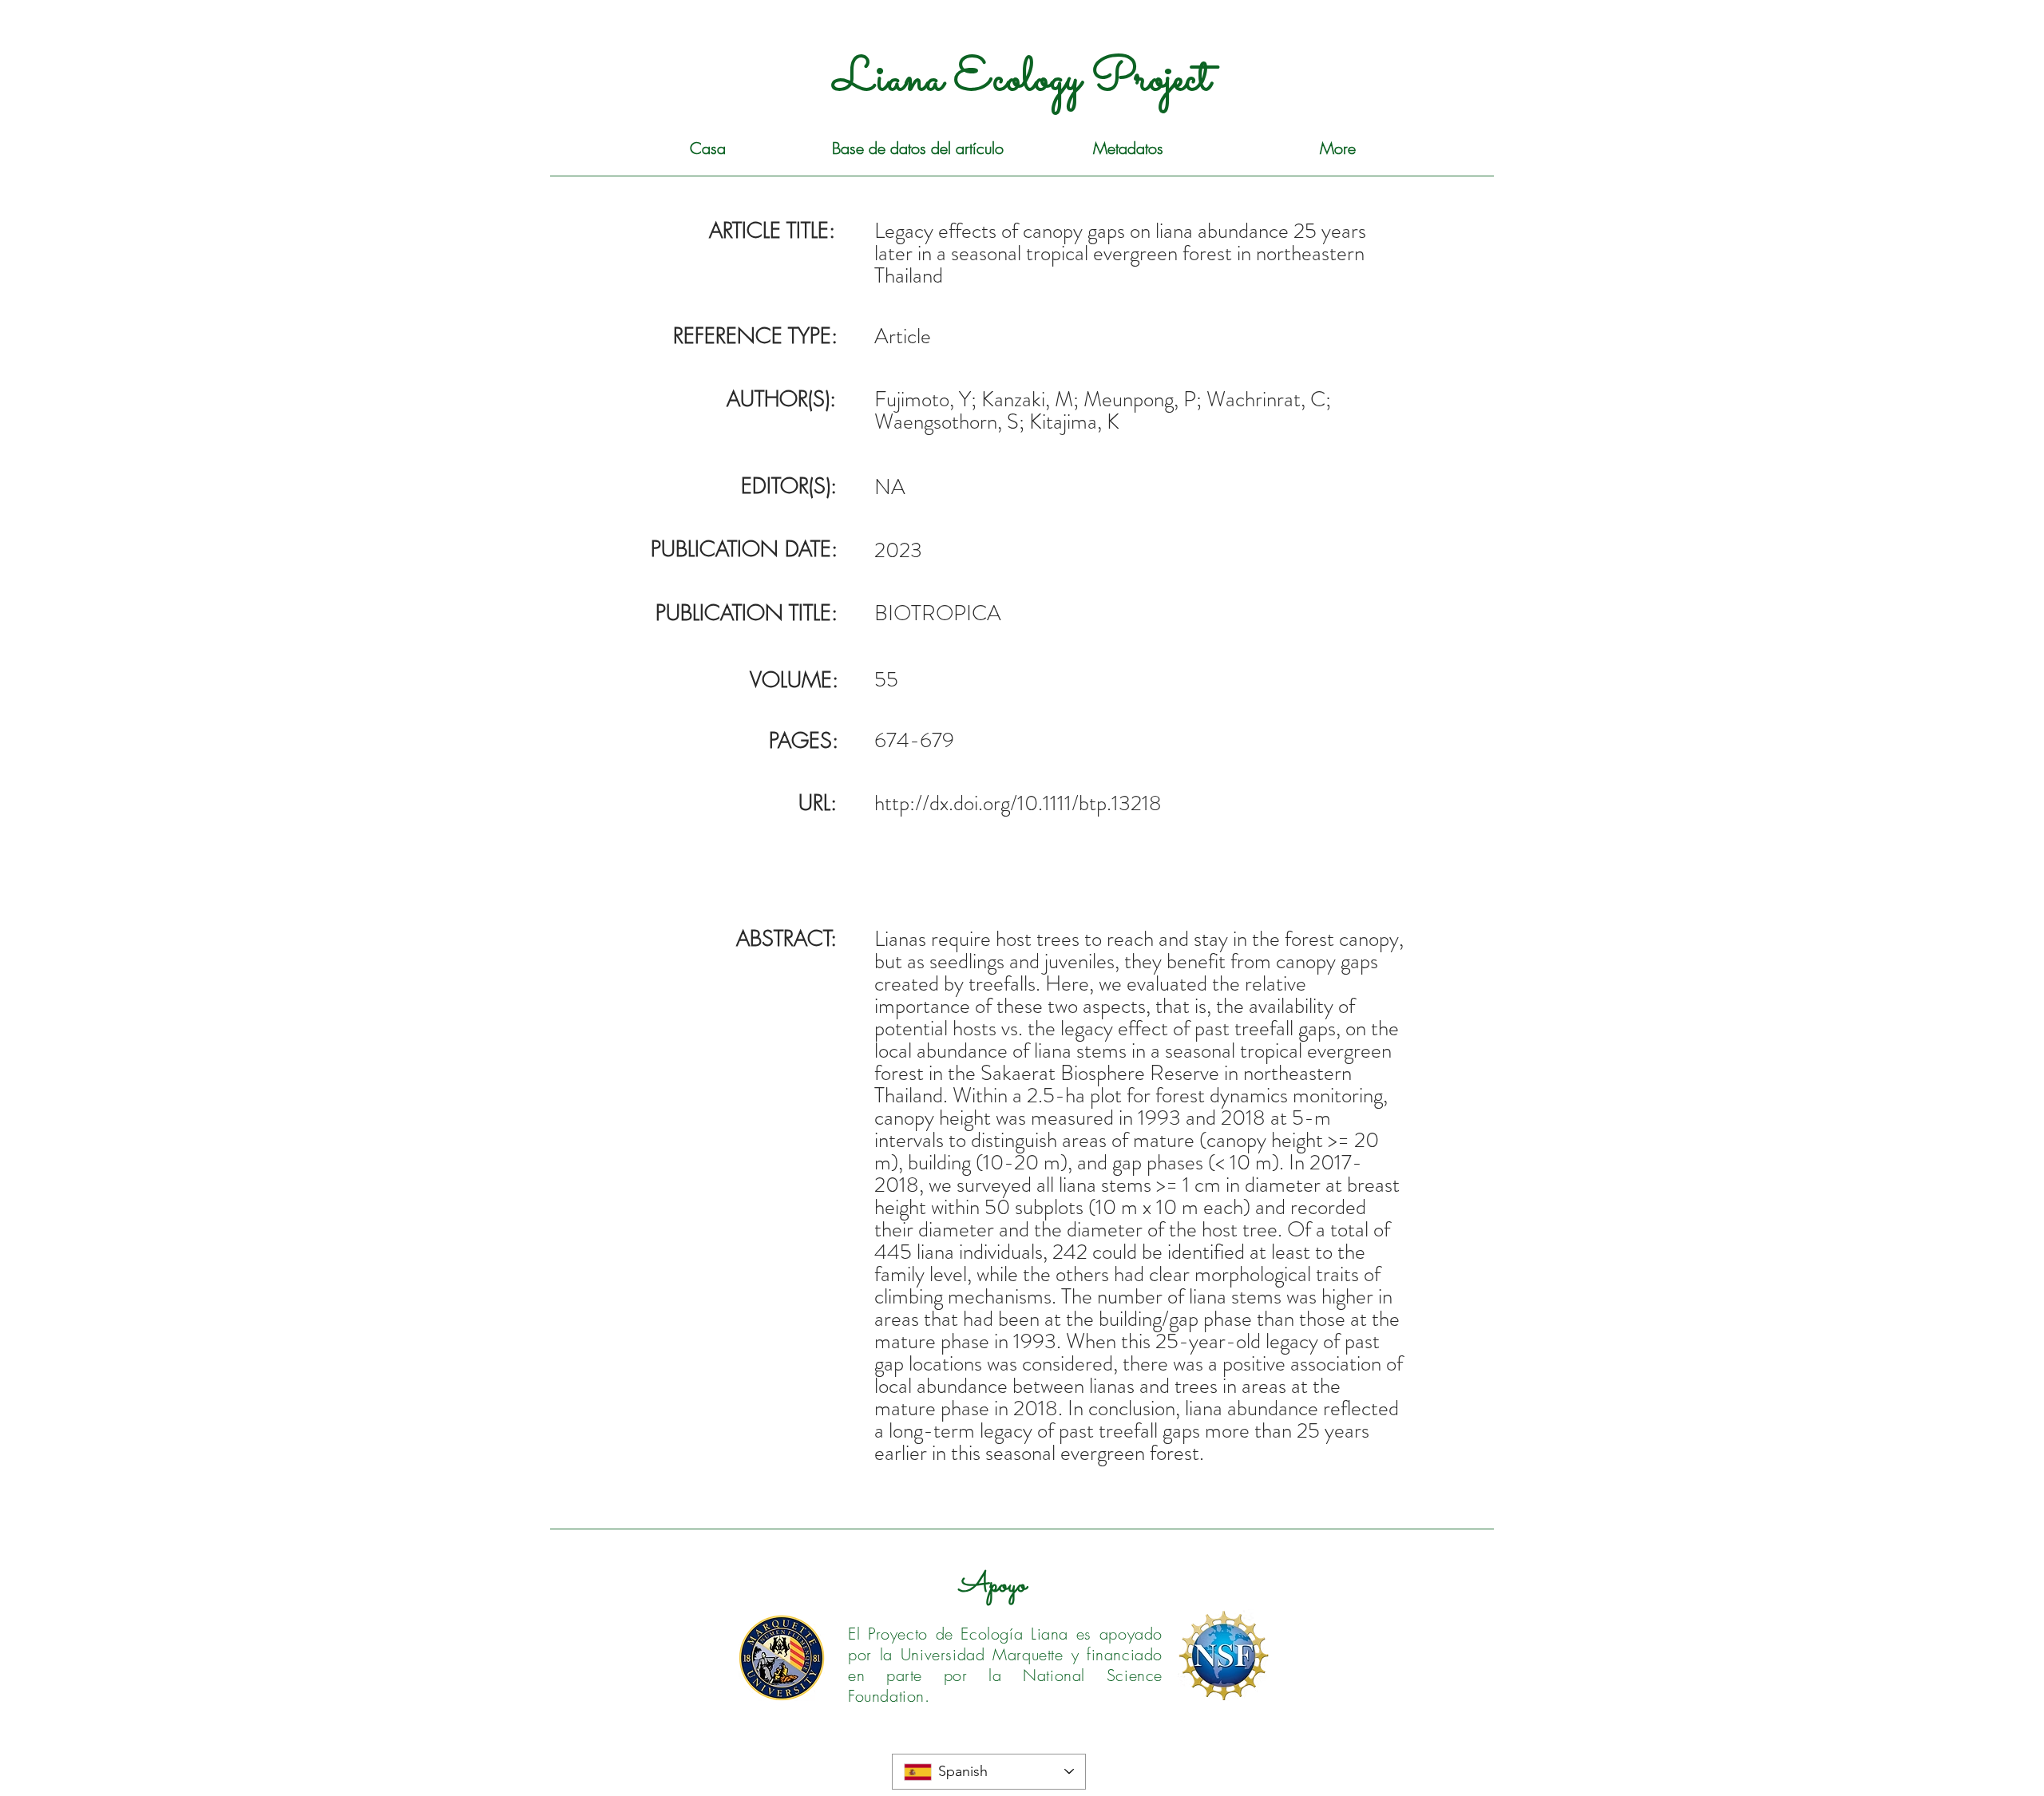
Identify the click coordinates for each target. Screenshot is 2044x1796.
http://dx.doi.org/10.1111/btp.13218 (1018, 803)
